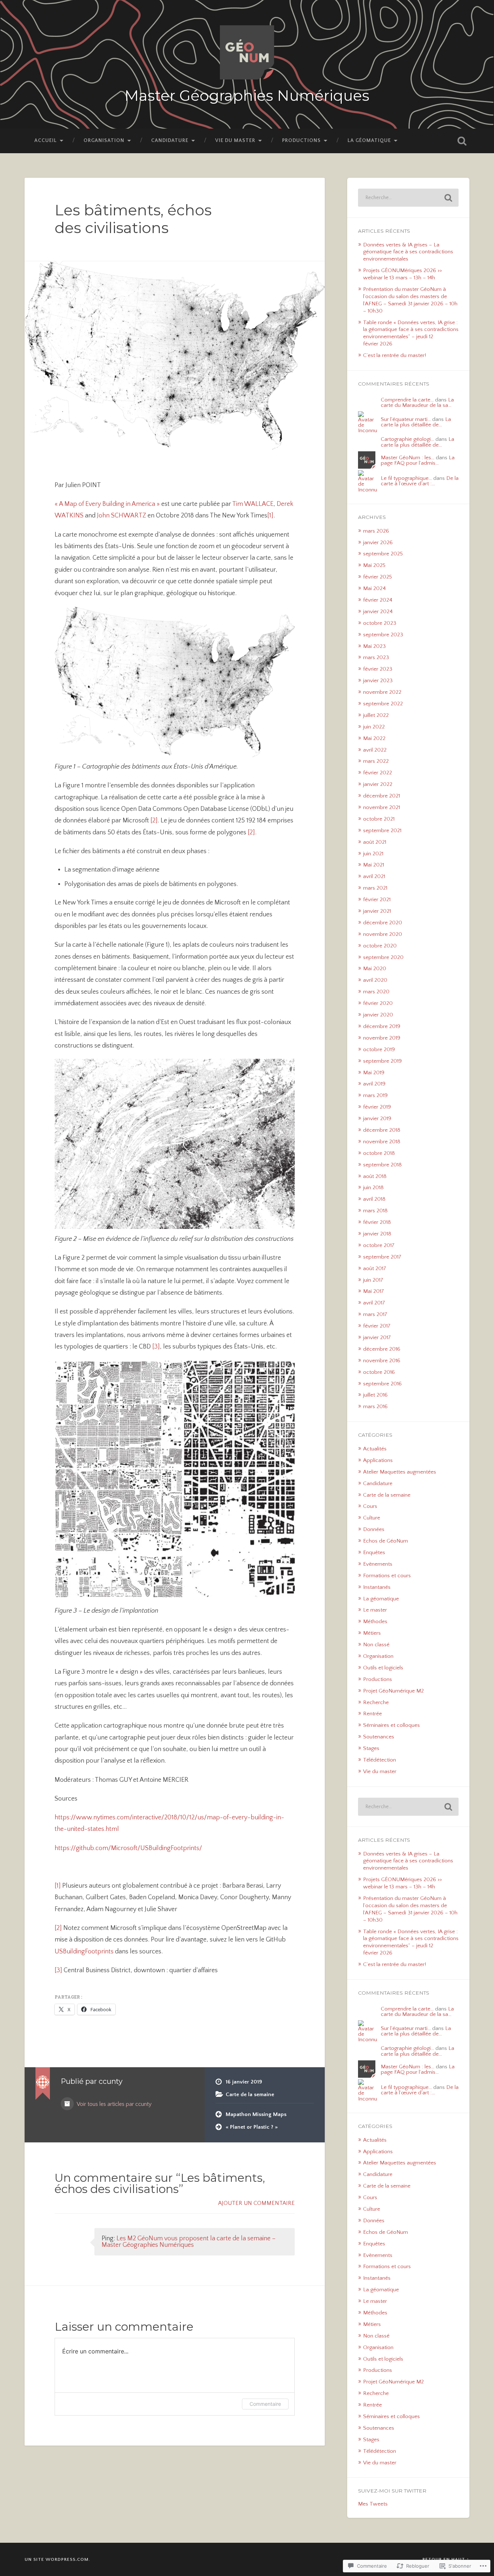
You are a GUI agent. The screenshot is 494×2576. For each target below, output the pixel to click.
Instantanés (377, 1587)
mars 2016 (375, 1407)
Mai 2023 (374, 646)
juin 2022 (374, 727)
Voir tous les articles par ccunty (114, 2104)
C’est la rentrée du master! (395, 355)
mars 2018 (375, 1211)
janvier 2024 (378, 612)
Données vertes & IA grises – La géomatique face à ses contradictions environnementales (408, 252)
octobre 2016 (379, 1372)
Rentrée (372, 1714)
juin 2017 (373, 1280)
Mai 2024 (374, 588)
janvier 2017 (377, 1338)
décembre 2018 (382, 1130)
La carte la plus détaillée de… (416, 422)
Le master (375, 1610)
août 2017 (375, 1268)
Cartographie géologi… (407, 439)
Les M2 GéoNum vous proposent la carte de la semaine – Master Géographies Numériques (189, 2242)
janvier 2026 (378, 543)
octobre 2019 (379, 1050)
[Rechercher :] (408, 198)
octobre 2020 (380, 946)
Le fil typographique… (406, 478)
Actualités (375, 1449)
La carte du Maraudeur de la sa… (417, 403)
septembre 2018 (382, 1165)
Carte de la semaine (250, 2095)
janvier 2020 (378, 1015)
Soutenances (379, 1737)
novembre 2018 (382, 1142)
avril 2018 (374, 1199)
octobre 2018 (379, 1153)
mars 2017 (375, 1314)
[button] (119, 1479)
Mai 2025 (374, 565)
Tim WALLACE (252, 504)
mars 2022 (376, 761)
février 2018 (377, 1222)
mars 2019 (375, 1095)
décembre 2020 (383, 923)
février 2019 (377, 1107)
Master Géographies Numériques (247, 96)
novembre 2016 (382, 1361)
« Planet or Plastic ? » (252, 2127)
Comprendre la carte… (407, 400)
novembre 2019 (382, 1038)
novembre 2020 (383, 934)
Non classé (376, 1645)
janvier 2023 (378, 681)
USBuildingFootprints (84, 1952)
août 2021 (375, 842)
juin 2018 (373, 1188)
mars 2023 (376, 657)
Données (374, 1529)
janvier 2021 (377, 911)
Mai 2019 (374, 1073)
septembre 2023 (383, 635)
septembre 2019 (382, 1061)
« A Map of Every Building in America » (108, 504)
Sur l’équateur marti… (406, 419)
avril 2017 (374, 1303)
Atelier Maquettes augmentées (400, 1472)
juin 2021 (373, 854)
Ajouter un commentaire (256, 2203)
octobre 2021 (379, 819)
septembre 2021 (382, 831)
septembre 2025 (383, 554)
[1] (270, 516)
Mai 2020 (375, 969)
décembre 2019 (382, 1026)
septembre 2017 (382, 1257)
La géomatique (369, 141)
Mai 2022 (374, 738)
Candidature (170, 141)
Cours (370, 1506)
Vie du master (235, 141)
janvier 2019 (377, 1119)
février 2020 (378, 1003)
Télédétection (380, 1760)
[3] (156, 1347)
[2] (153, 821)
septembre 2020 (383, 957)
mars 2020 (376, 992)
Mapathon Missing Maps (256, 2114)
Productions (301, 141)
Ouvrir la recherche (462, 141)
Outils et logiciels (383, 1668)
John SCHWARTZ (121, 516)
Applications (378, 1460)
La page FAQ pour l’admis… (418, 460)
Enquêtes (374, 1553)
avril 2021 (374, 876)
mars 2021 (375, 888)
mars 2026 (376, 531)
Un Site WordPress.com (57, 2559)
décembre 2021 (382, 796)
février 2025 (378, 577)
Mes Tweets (373, 2504)
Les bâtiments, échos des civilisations (133, 219)
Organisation (104, 141)
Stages (371, 1748)
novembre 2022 (382, 692)
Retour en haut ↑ (446, 2559)
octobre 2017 (379, 1245)
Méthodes (375, 1622)
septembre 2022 (383, 704)
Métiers (372, 1633)
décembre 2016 (382, 1349)
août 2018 (375, 1176)
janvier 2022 (378, 784)
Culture (372, 1518)
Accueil (46, 141)
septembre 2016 (382, 1384)
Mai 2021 (374, 865)
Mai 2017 (374, 1291)
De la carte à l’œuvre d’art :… (420, 481)
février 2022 (378, 773)
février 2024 (378, 600)
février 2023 (378, 669)
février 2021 (377, 900)
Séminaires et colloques (391, 1725)
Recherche (376, 1702)
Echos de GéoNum (386, 1541)
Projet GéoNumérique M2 (393, 1691)
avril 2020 (375, 980)
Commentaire (265, 2404)
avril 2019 (374, 1084)
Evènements (378, 1564)
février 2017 (377, 1326)
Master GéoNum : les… (408, 458)
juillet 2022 (376, 715)
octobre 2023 (380, 623)
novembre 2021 (382, 807)
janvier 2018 (377, 1234)
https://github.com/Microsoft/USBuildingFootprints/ (128, 1848)
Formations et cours (387, 1576)
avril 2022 (375, 750)
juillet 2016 (375, 1395)
